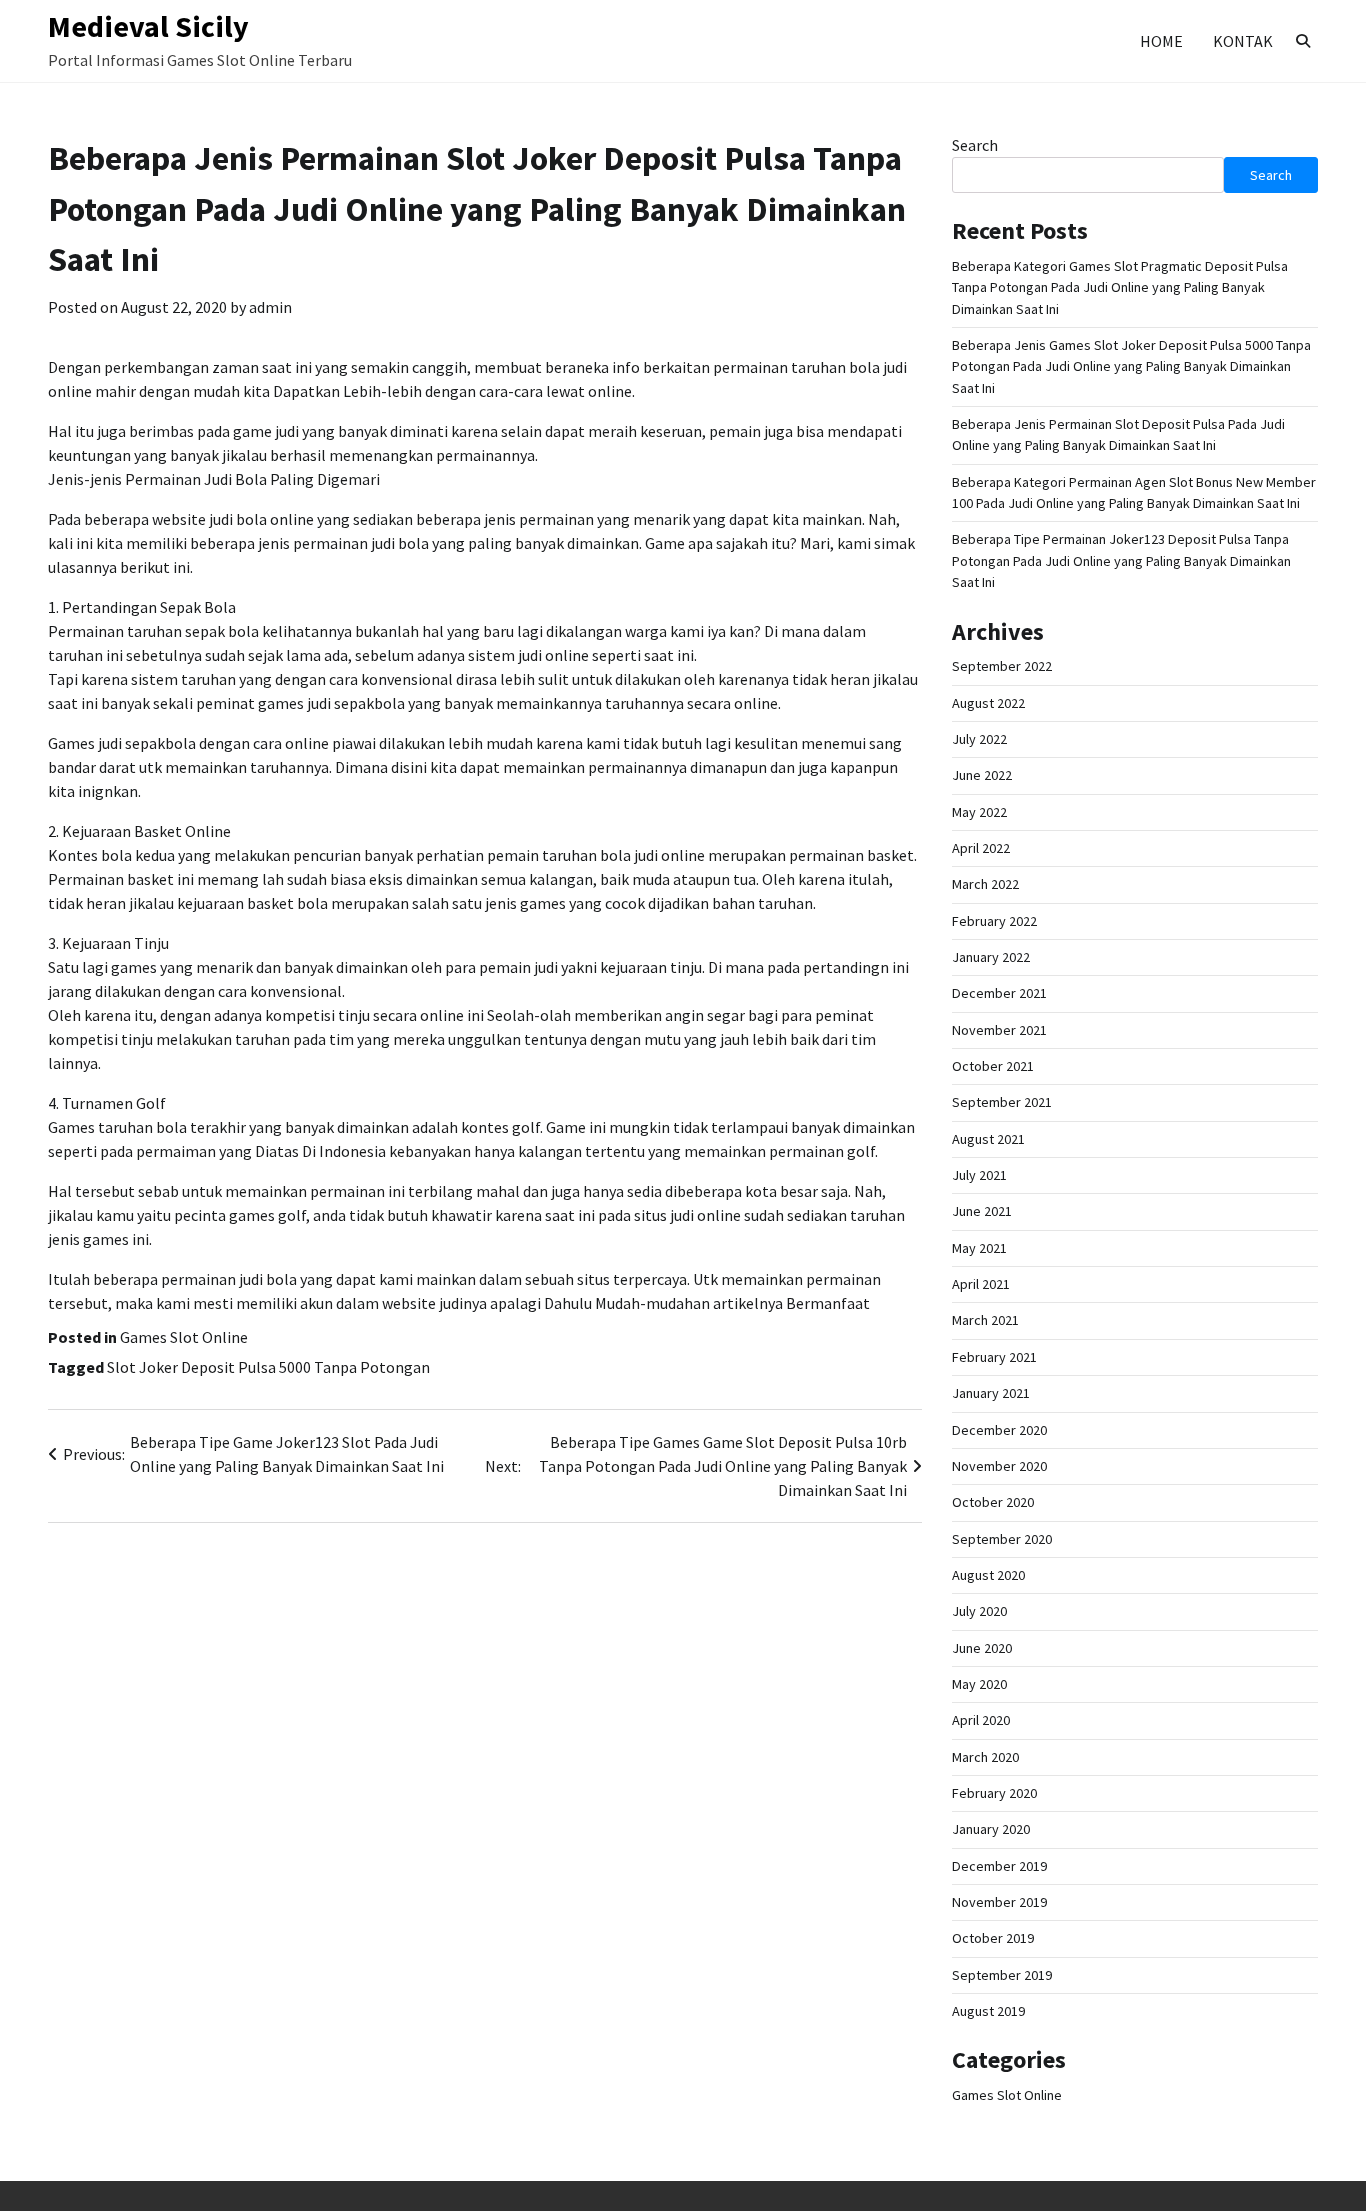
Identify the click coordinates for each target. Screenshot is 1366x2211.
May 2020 (979, 1684)
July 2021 (979, 1175)
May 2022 (979, 812)
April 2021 (981, 1284)
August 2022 (988, 703)
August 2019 (988, 2011)
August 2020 (988, 1575)
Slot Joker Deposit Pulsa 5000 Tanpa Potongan (268, 1367)
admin (270, 307)
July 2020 (979, 1611)
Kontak (1243, 41)
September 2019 (1002, 1975)
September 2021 (1002, 1102)
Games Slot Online (184, 1337)
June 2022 (982, 775)
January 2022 (991, 957)
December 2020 (999, 1430)
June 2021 (982, 1211)
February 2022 (994, 921)
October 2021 (993, 1066)
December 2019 (999, 1866)
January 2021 (991, 1393)
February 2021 (994, 1357)
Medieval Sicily (148, 26)
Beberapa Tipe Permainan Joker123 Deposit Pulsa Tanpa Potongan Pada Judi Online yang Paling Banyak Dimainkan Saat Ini (1121, 560)
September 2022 (1002, 666)
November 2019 (999, 1902)
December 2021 (999, 993)
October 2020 (993, 1502)
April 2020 (981, 1720)
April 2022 (981, 848)
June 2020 (982, 1648)
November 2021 (999, 1030)
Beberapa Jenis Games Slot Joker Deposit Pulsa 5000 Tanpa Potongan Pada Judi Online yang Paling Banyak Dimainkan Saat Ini (1131, 366)
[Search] (1303, 41)
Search (975, 145)
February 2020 (994, 1793)
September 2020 (1002, 1539)
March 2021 (985, 1320)
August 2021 (988, 1139)
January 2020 (991, 1829)
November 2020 (999, 1466)
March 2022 (985, 884)
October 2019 (993, 1938)
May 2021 (979, 1248)
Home (1161, 41)
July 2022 (979, 739)
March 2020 (985, 1757)
